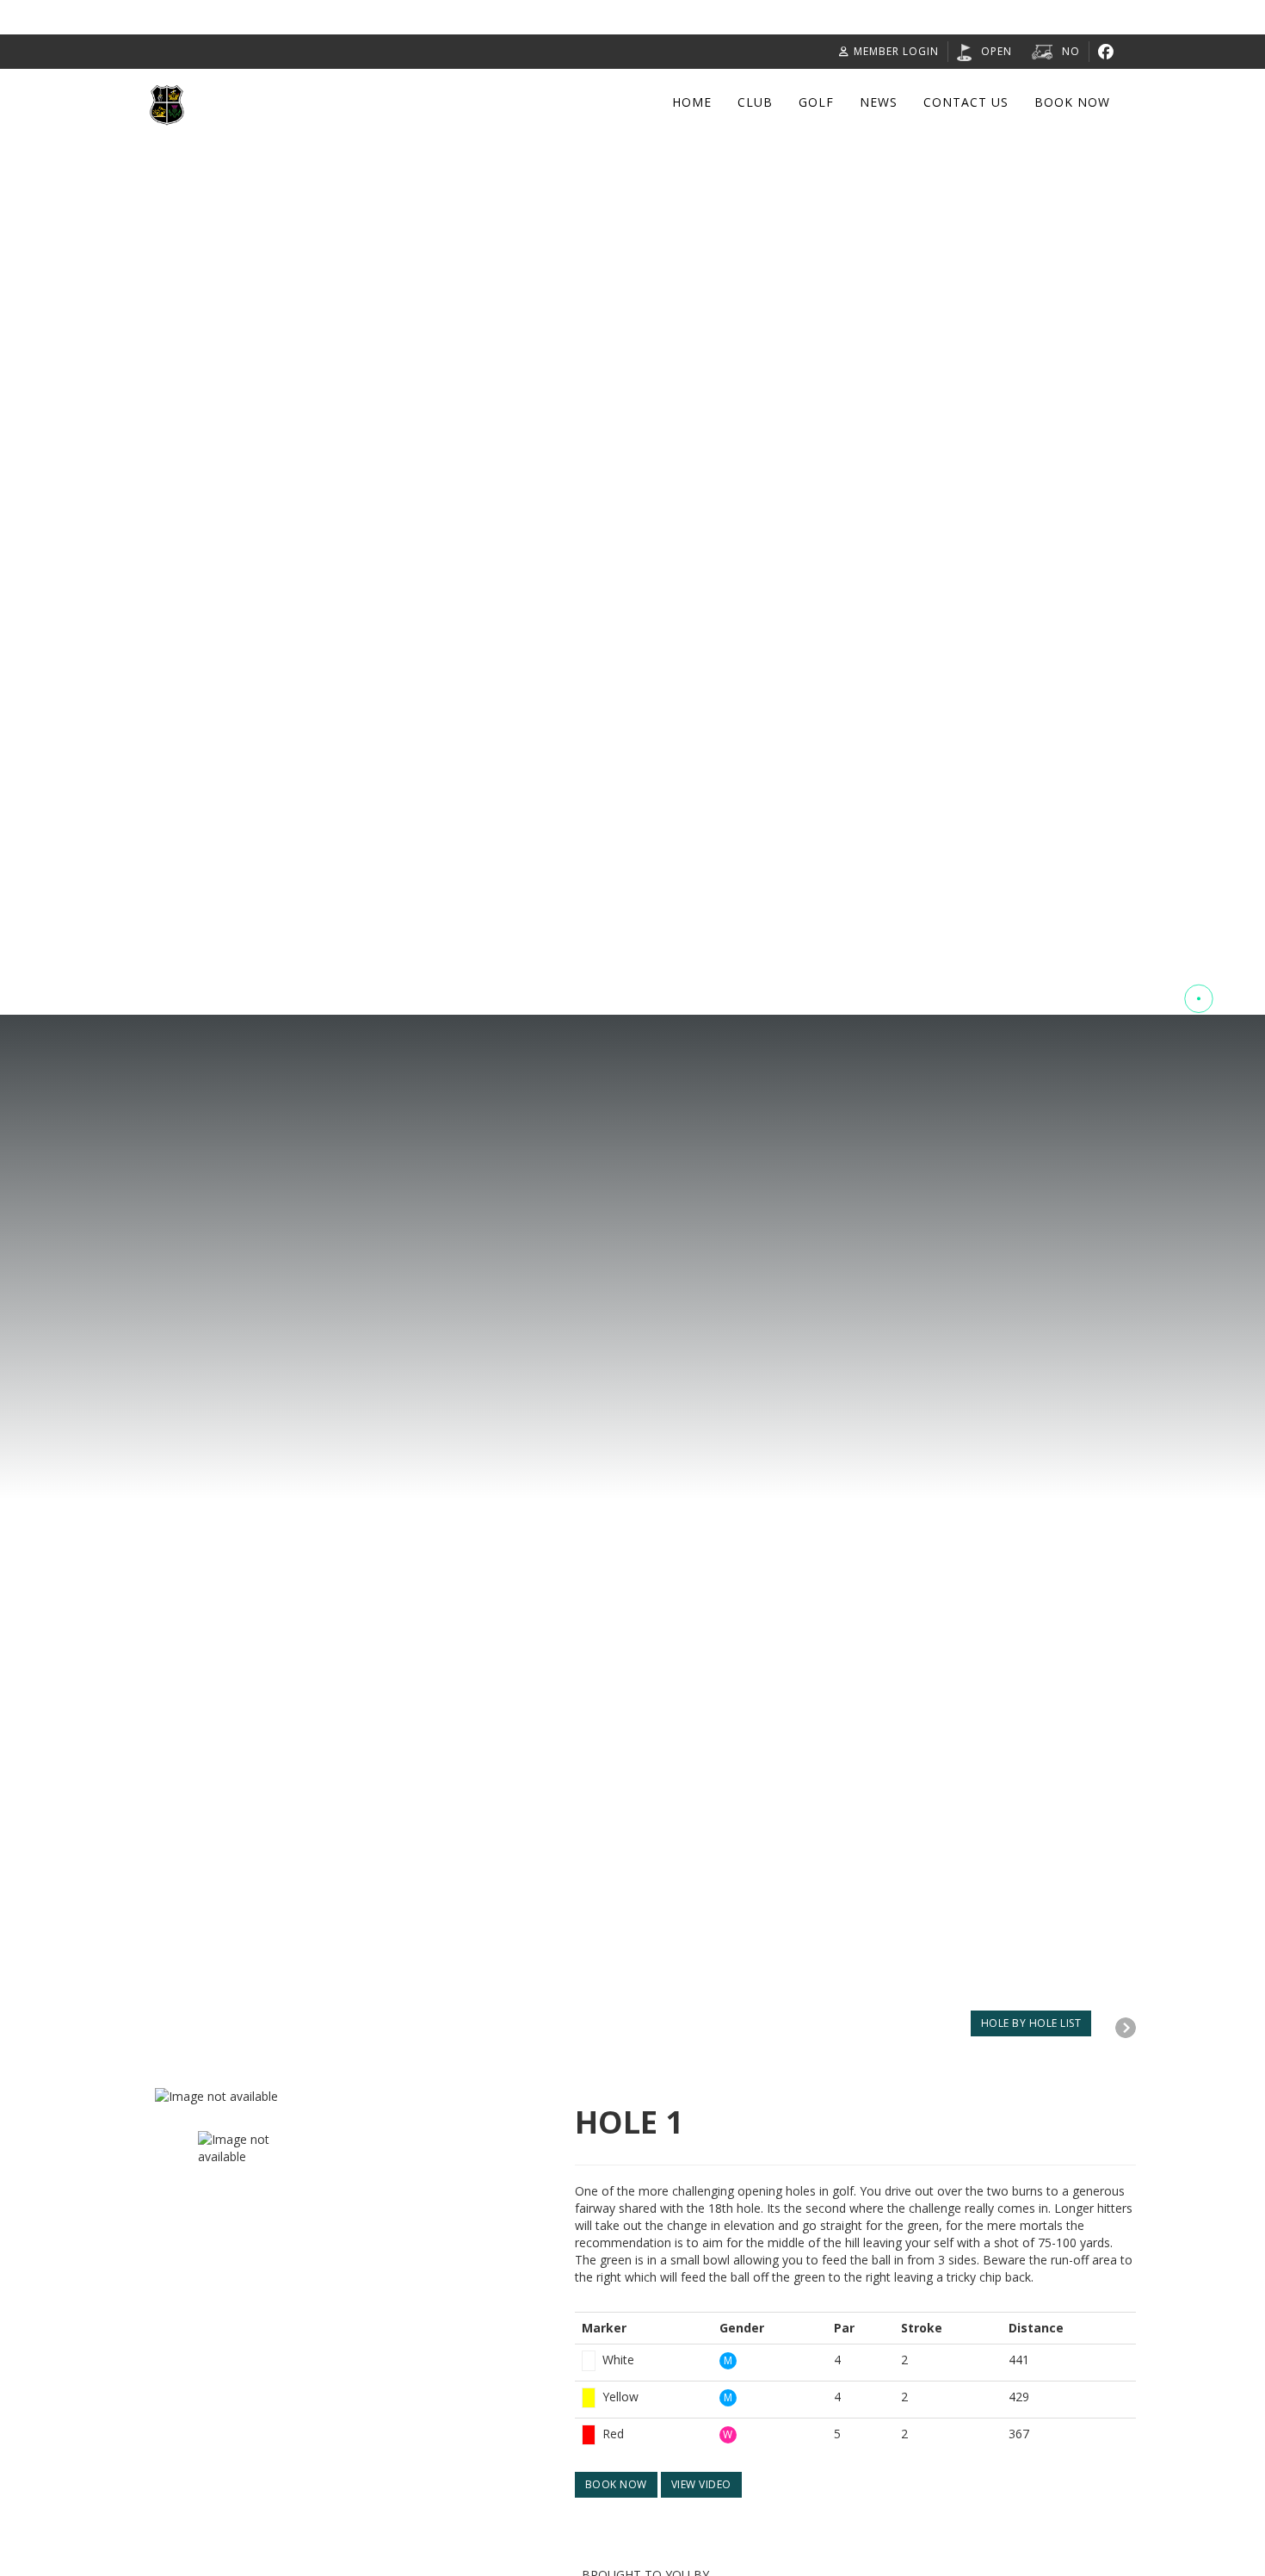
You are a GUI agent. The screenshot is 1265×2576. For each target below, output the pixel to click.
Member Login (896, 51)
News (879, 102)
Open (997, 51)
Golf (816, 102)
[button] (1199, 935)
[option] (352, 2097)
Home (692, 102)
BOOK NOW (616, 2484)
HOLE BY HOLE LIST (1031, 2023)
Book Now (1072, 102)
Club (755, 102)
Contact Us (966, 102)
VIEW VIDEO (701, 2484)
